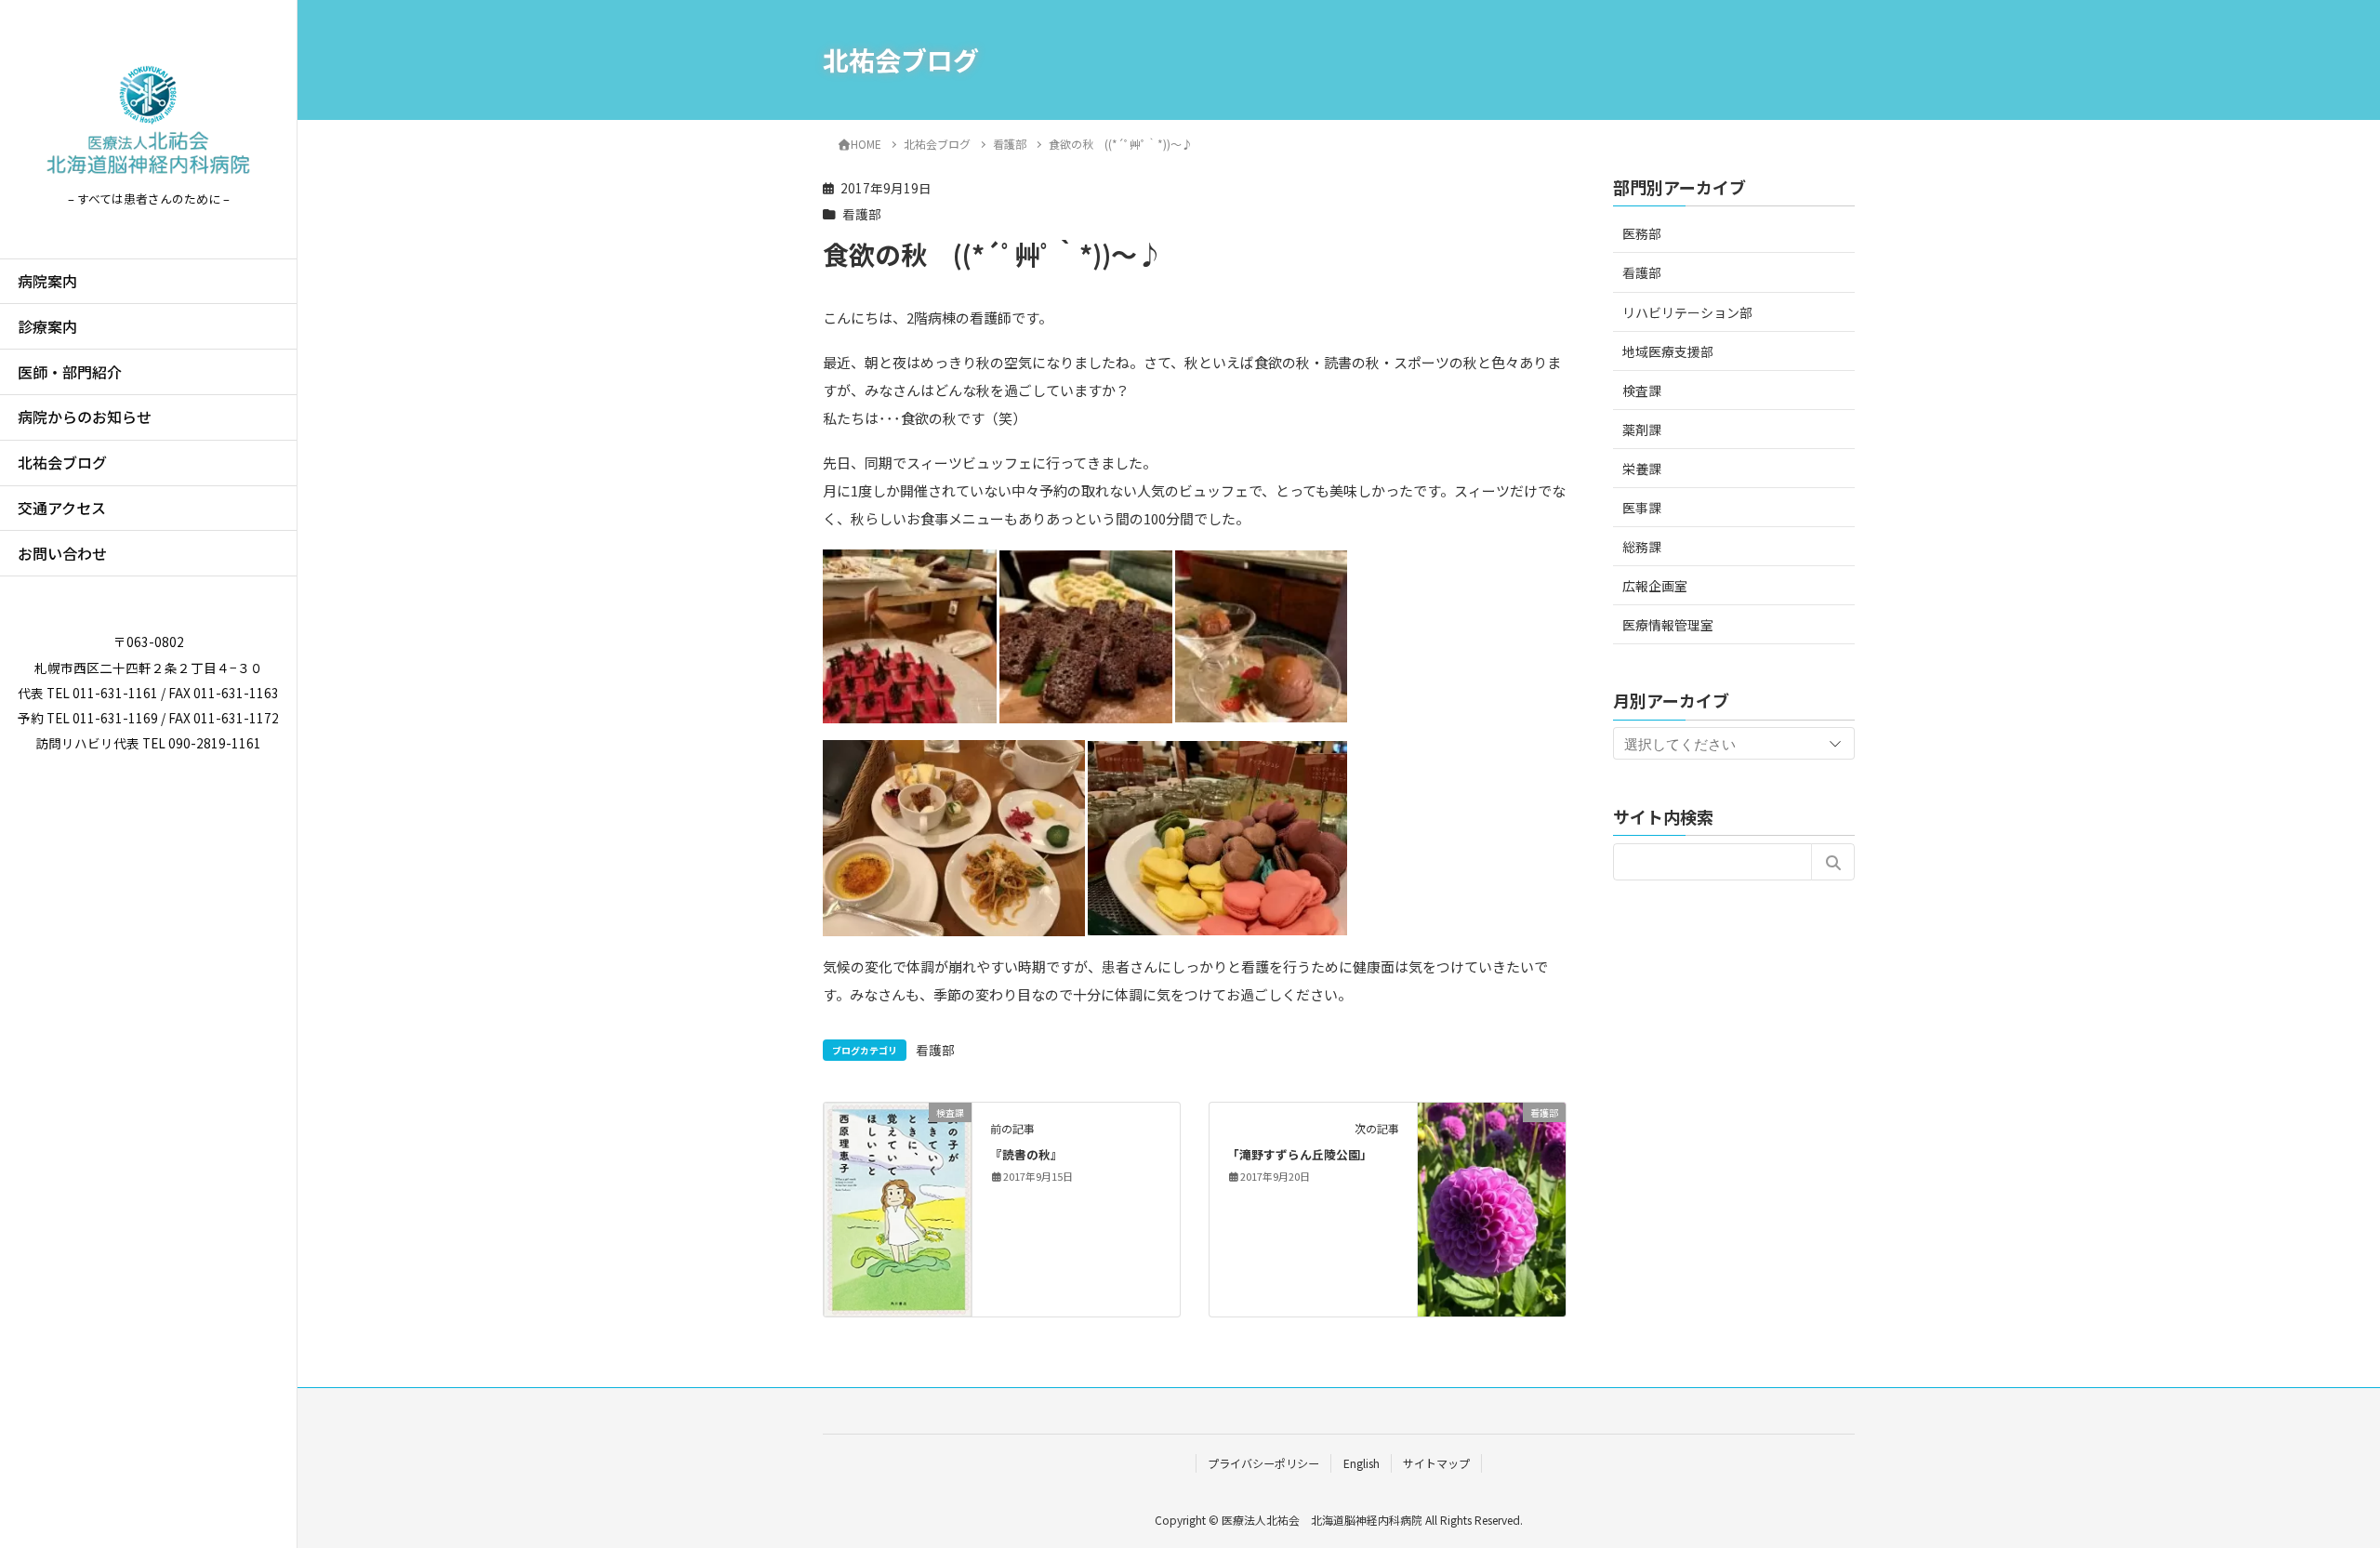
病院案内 (47, 281)
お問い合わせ (62, 553)
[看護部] (1492, 1170)
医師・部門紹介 (70, 372)
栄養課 (1642, 469)
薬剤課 (1642, 429)
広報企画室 (1655, 586)
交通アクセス (62, 508)
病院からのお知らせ (85, 417)
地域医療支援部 (1668, 351)
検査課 (1642, 390)
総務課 (1642, 547)
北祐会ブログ (62, 462)
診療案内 (47, 326)
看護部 (862, 214)
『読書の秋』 (1026, 1154)
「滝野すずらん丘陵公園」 (1300, 1154)
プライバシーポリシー (1263, 1463)
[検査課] (898, 1207)
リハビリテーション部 (1687, 311)
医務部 (1642, 233)
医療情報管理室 (1668, 625)
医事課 (1642, 508)
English (1362, 1463)
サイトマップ (1436, 1463)
